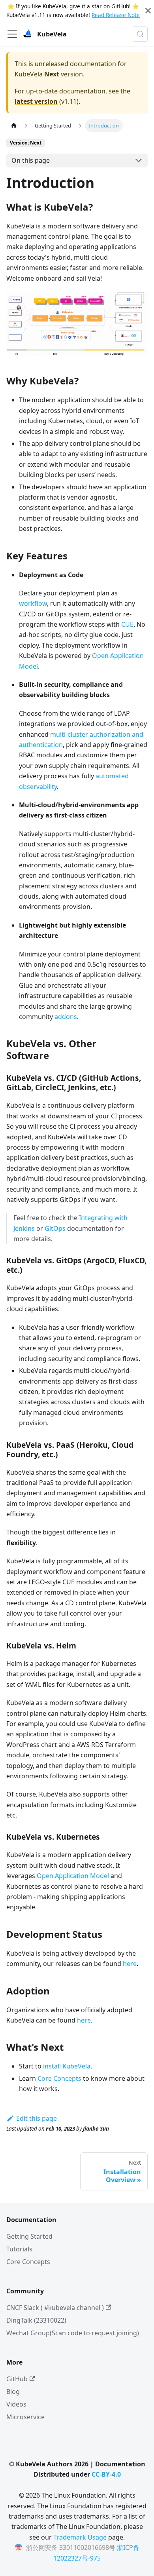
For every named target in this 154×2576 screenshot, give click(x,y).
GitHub (120, 6)
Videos (16, 2404)
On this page (31, 160)
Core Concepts (59, 2078)
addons (66, 1017)
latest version (36, 101)
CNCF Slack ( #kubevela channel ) (55, 2308)
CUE (127, 624)
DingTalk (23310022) (36, 2320)
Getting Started (29, 2236)
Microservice (25, 2417)
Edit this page (37, 2118)
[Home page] (14, 125)
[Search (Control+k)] (140, 34)
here (130, 1964)
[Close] (148, 11)
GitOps (55, 1228)
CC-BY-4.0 (106, 2474)
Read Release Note (116, 15)
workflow (33, 603)
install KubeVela (67, 2066)
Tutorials (19, 2249)
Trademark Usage (80, 2537)
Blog (13, 2392)
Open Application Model (73, 1876)
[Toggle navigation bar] (12, 34)
